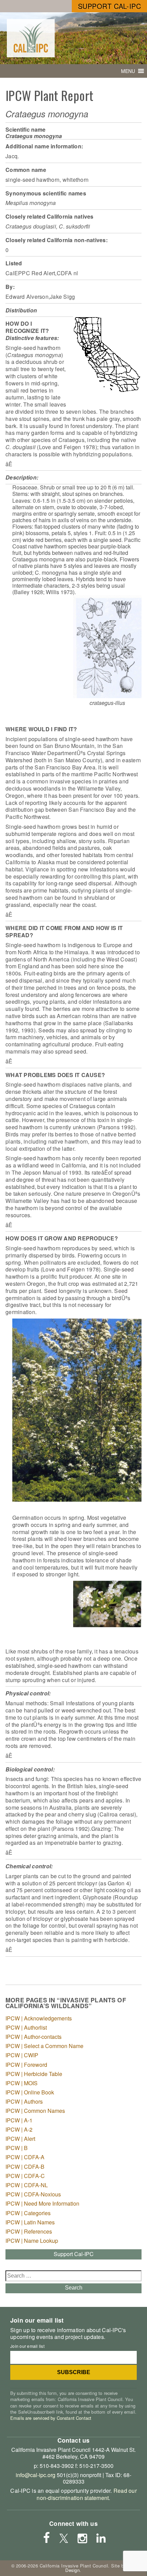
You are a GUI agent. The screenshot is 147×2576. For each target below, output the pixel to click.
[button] (128, 71)
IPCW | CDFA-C (25, 2176)
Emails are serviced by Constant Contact (51, 2418)
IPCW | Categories (28, 2213)
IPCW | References (29, 2231)
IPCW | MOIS (22, 2083)
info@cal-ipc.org (36, 2475)
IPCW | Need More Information (42, 2203)
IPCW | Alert (20, 2139)
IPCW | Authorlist (26, 2027)
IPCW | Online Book (30, 2092)
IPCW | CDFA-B (25, 2167)
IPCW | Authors (24, 2101)
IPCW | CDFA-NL (27, 2185)
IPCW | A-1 (19, 2120)
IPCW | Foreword (26, 2065)
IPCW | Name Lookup (32, 2241)
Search (74, 2288)
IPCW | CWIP (22, 2055)
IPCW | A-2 (19, 2129)
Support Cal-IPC (110, 6)
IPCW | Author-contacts (34, 2037)
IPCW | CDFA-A (25, 2157)
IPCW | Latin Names (30, 2222)
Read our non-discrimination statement (86, 2494)
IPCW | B (17, 2148)
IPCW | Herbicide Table (34, 2074)
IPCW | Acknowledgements (39, 2018)
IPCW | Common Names (35, 2111)
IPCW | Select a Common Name (44, 2046)
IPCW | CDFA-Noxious (33, 2194)
